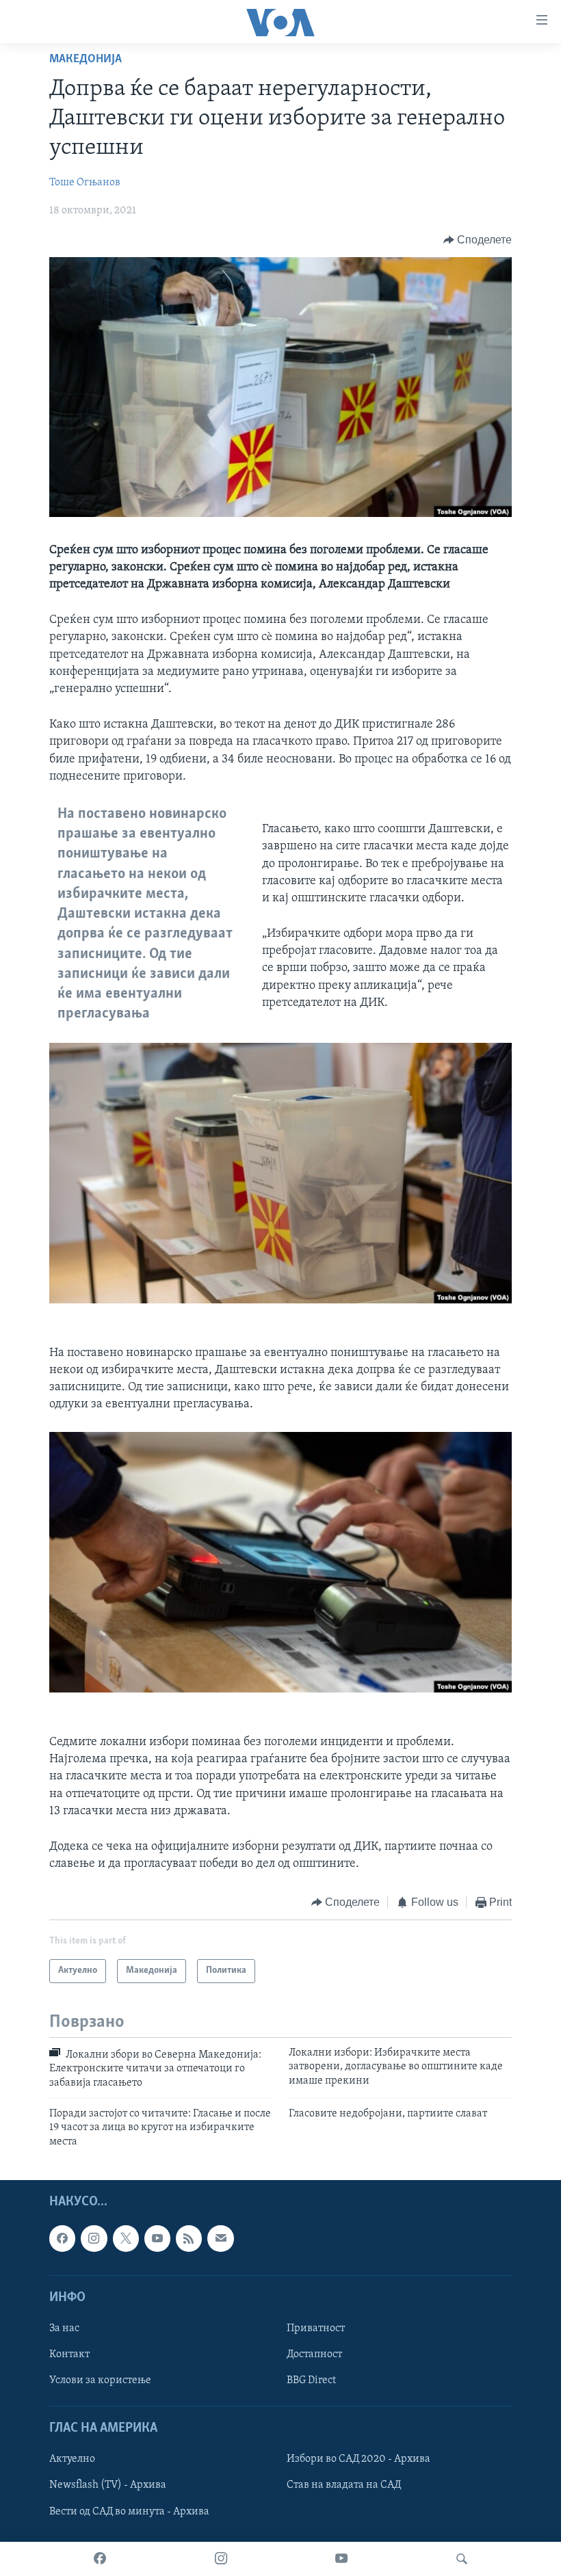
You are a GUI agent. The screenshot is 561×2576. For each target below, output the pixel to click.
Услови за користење (100, 2380)
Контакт (69, 2354)
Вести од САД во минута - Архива (129, 2512)
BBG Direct (311, 2380)
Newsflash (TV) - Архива (108, 2486)
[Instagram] (221, 2559)
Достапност (314, 2354)
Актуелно (72, 2460)
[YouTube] (341, 2559)
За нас (64, 2328)
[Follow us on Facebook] (62, 2238)
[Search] (462, 2559)
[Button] (478, 240)
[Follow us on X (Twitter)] (126, 2238)
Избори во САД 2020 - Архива (358, 2460)
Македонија (86, 59)
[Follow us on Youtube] (157, 2238)
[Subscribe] (220, 2238)
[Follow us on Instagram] (94, 2238)
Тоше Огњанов (85, 183)
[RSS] (189, 2238)
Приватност (316, 2328)
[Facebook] (100, 2559)
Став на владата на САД (344, 2486)
